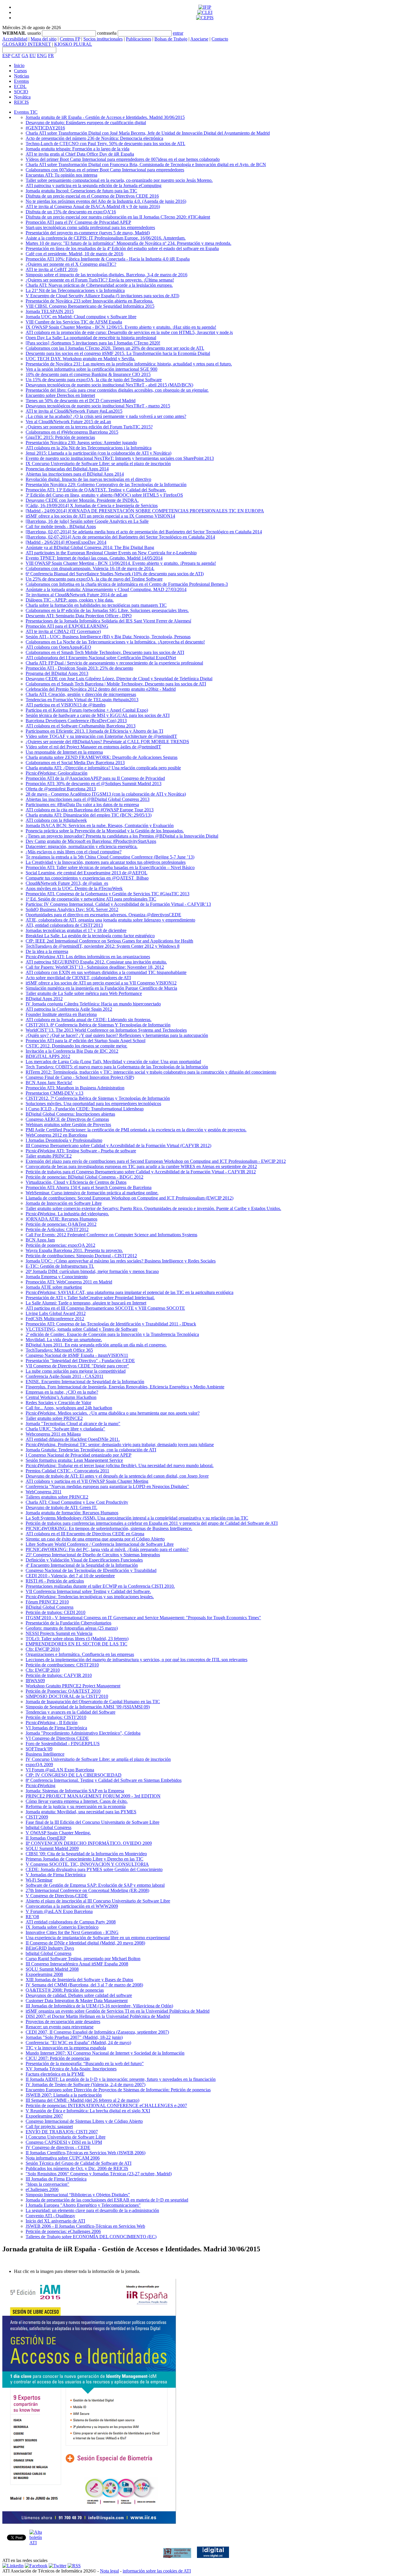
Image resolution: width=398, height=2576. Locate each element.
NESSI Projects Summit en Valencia (59, 1633)
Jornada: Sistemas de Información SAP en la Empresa (75, 1791)
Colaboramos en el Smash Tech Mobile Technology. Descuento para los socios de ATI (105, 652)
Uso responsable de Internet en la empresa (64, 752)
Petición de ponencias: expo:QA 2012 (60, 1245)
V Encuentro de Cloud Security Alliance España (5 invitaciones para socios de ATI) (102, 296)
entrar (178, 33)
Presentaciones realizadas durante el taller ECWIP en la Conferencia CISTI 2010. (100, 1586)
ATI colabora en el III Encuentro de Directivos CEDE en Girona (85, 1534)
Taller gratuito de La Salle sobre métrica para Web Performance (84, 993)
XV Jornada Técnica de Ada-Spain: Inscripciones (71, 2069)
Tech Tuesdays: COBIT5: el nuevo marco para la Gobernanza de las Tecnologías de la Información (117, 1067)
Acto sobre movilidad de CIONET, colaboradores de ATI (78, 978)
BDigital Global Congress (50, 1607)
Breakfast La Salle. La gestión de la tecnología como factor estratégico (90, 936)
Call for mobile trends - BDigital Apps (61, 526)
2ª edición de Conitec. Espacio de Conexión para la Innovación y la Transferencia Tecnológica (112, 1334)
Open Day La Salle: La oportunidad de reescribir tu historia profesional (91, 338)
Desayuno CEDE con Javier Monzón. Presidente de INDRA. (82, 500)
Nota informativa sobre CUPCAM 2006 (63, 2158)
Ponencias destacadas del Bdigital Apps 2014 (67, 469)
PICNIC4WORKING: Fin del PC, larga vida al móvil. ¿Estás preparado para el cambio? (107, 1549)
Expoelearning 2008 (44, 1974)
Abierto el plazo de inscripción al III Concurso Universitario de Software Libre (98, 1901)
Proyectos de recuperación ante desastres (63, 2022)
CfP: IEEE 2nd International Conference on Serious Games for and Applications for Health (109, 941)
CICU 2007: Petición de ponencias (58, 2058)
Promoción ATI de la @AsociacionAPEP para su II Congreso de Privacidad (95, 778)
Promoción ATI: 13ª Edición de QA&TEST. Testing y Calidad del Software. (96, 490)
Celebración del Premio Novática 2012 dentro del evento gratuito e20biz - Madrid (101, 689)
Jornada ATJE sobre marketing (54, 1287)
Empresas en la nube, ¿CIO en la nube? (62, 1392)
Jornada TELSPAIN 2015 (50, 311)
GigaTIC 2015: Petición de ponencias (60, 437)
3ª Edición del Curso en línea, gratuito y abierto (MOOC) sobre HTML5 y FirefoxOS (104, 495)
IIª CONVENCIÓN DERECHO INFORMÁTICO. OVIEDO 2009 (89, 1843)
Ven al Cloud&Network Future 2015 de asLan (68, 422)
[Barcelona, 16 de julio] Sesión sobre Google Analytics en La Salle (87, 521)
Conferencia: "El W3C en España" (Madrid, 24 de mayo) (78, 2043)
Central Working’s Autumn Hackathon (61, 1397)
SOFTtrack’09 (39, 1749)
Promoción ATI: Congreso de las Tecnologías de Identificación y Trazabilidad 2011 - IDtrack (111, 1324)
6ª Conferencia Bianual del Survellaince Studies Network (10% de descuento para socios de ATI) (115, 574)
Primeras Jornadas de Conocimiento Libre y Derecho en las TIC (84, 1859)
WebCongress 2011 (44, 1492)
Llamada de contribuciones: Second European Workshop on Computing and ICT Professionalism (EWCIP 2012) (130, 1198)
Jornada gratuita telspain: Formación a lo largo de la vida (78, 149)
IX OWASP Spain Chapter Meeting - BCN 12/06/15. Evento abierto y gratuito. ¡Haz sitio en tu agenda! (121, 327)
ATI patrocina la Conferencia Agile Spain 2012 (69, 1009)
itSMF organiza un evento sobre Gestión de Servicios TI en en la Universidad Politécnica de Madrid (118, 2011)
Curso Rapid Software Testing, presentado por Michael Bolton (83, 1959)
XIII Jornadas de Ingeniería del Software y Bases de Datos (79, 1980)
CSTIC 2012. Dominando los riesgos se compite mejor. (76, 1046)
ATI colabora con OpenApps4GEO (58, 647)
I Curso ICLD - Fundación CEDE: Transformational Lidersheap (85, 1109)
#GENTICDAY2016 (45, 128)
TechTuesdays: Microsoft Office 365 (59, 1350)
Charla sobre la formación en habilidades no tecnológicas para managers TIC (96, 605)
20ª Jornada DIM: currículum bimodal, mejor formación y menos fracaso (92, 1271)
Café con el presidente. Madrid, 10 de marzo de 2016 (74, 254)
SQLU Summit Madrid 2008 (52, 1969)
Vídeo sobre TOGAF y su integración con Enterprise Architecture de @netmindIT (101, 736)
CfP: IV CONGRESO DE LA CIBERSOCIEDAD (74, 1775)
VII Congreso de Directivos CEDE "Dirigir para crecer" (77, 1366)
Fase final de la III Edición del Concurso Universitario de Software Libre (93, 1822)
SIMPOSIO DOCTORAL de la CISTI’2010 (67, 1696)
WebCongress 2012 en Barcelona (56, 1135)
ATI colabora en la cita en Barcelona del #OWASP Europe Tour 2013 (90, 810)
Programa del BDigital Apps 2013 (57, 673)
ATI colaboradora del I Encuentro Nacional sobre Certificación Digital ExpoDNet (101, 658)
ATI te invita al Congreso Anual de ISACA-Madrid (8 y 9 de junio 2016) (93, 206)
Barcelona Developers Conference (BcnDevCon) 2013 (76, 721)
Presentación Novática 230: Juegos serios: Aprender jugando (81, 443)
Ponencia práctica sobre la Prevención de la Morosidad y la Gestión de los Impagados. (105, 831)
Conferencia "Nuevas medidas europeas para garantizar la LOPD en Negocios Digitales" (107, 1486)
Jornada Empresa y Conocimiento (57, 1277)
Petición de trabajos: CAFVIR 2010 (59, 1675)
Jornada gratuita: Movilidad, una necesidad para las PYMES (81, 1812)
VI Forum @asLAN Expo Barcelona (60, 1770)
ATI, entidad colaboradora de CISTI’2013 (64, 925)
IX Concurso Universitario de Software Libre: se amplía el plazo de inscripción (98, 464)
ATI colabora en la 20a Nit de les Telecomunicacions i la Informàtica (89, 448)
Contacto (220, 39)
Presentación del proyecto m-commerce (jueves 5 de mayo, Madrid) (88, 233)
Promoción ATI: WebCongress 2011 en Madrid (69, 1282)
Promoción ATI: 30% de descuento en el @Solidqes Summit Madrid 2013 (94, 784)
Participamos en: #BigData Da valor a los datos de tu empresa (82, 805)
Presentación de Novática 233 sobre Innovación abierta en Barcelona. (89, 301)
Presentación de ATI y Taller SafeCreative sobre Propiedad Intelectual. (90, 1298)
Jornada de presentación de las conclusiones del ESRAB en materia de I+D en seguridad (107, 2200)
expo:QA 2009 (39, 1764)
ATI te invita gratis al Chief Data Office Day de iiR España (80, 154)
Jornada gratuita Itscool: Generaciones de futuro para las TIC (81, 191)
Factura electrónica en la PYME (55, 2074)
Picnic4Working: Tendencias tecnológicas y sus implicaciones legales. (90, 1597)
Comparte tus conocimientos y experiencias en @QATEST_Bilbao (87, 878)
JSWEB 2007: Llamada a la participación (64, 2095)
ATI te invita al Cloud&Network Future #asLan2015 (74, 411)
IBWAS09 (35, 1681)
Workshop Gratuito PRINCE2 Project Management (73, 1686)
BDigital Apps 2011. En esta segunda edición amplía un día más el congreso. (96, 1345)
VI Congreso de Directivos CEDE (57, 1738)
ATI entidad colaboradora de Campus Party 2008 (71, 1922)
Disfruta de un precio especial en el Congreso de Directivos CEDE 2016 (92, 196)
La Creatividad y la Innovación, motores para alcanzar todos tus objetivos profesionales (106, 862)
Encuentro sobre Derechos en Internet (60, 395)
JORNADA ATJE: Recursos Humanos (61, 1219)
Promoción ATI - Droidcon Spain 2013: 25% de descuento (79, 668)
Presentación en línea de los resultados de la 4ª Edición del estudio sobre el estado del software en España (122, 248)
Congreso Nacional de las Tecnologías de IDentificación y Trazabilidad (91, 1570)
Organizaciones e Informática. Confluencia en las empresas (80, 1654)
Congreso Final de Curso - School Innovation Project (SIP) (80, 1077)
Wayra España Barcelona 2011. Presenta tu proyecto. (74, 1250)
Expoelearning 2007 (44, 2116)
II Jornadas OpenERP (46, 1838)
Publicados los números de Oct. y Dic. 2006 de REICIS (77, 2168)
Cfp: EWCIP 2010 (43, 1649)
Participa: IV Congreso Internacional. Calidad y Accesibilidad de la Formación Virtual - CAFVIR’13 (118, 904)
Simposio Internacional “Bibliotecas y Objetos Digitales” (78, 2195)
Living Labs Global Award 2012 (56, 1313)
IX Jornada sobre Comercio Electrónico (62, 1927)
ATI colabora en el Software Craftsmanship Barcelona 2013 (81, 726)
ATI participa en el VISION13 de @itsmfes (66, 705)
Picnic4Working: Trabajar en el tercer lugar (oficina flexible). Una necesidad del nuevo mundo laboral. (120, 1465)
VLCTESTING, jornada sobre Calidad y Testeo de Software (82, 1329)
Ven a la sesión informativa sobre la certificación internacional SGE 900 (91, 369)
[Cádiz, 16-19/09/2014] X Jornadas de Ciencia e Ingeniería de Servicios (92, 505)
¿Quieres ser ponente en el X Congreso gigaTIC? (71, 264)
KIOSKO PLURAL (73, 44)
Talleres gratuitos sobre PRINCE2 (57, 1497)
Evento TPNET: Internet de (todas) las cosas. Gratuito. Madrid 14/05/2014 (94, 558)
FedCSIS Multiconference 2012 (55, 1319)
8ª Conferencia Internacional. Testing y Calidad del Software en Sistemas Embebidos (104, 1780)
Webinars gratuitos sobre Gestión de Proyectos (68, 1125)
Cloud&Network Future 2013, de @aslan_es (67, 883)
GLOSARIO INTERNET (27, 44)
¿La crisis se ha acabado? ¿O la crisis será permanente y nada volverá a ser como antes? (106, 416)
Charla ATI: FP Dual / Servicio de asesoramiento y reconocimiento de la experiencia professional (114, 663)
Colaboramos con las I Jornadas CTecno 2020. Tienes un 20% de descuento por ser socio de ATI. (115, 348)
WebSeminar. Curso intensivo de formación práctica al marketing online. (92, 1193)
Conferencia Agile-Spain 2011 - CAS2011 (65, 1376)
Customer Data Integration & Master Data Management (77, 2001)
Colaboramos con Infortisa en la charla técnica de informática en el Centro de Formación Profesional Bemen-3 (127, 584)
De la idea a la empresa (47, 951)
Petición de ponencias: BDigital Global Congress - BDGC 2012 (84, 1177)
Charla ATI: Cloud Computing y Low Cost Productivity (77, 1502)
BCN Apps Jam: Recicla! (49, 1083)
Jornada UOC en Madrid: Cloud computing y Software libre (81, 317)
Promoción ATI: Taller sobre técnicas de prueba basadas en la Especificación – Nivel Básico (110, 867)
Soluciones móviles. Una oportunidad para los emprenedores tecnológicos (93, 1104)
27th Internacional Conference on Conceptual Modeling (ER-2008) (87, 1890)
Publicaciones (139, 39)
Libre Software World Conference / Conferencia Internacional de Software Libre (100, 1544)
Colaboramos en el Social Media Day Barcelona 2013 (75, 763)
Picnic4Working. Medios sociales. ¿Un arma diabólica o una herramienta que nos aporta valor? (113, 1413)
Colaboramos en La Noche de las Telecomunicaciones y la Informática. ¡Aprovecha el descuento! (115, 642)
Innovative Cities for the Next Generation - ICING (72, 1932)
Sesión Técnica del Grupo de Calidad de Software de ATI (79, 2163)
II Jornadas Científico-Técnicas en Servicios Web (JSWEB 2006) (86, 2153)
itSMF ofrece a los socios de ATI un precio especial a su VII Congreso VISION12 (101, 983)
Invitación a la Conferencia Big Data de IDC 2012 (72, 1051)
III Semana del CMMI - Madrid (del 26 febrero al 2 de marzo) (82, 2100)
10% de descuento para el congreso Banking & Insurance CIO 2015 (88, 374)
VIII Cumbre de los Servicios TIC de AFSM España (74, 322)
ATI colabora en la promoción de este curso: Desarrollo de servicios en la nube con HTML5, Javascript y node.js (129, 332)
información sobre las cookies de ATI (157, 2571)
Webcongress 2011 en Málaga (53, 1434)
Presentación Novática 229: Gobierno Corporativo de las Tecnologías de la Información (106, 485)
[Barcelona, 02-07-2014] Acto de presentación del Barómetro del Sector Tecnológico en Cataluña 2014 (120, 537)
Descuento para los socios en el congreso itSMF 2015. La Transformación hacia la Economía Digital (118, 353)
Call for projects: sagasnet (49, 2126)
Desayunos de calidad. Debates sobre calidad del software (79, 1995)
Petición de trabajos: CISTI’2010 (56, 1717)
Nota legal (109, 2571)
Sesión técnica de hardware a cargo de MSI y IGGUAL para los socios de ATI (98, 715)
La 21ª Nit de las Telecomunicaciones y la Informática (75, 290)
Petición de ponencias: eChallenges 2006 (63, 2231)
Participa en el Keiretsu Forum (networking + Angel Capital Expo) (87, 710)
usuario (34, 33)
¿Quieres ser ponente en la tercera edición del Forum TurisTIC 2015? (89, 427)
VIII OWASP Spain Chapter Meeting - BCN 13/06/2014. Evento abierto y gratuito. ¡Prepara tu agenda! (121, 563)
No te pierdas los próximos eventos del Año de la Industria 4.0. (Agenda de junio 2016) (106, 201)
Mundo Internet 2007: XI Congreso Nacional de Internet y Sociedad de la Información (105, 2053)
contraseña (107, 33)
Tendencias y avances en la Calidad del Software (71, 1712)
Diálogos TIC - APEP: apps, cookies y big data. (70, 600)
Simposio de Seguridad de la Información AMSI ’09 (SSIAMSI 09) (88, 1707)
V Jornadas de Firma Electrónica (56, 1875)
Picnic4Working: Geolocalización (57, 773)
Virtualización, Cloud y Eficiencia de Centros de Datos (76, 1182)
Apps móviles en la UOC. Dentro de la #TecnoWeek (74, 888)
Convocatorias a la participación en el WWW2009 (72, 1906)
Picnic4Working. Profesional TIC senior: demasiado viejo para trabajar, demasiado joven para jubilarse (120, 1445)
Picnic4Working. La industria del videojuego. (67, 1214)
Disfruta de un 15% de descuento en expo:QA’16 (71, 212)
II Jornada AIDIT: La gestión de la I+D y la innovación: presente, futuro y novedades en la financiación (121, 2079)
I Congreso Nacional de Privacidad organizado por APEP (79, 1455)
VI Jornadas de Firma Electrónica (56, 1728)
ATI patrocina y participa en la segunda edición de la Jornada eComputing (94, 185)
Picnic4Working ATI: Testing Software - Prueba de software (81, 1151)
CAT (16, 56)
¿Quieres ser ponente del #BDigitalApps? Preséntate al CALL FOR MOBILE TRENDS (107, 742)
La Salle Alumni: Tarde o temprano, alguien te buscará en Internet (86, 1303)
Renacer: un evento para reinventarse (60, 2027)
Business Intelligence (45, 1754)
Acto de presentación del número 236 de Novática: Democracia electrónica (94, 138)
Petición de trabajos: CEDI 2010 (56, 1612)
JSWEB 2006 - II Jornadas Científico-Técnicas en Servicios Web (85, 2226)
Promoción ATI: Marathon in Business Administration (75, 1088)
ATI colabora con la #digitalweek (56, 820)
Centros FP (70, 39)
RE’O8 (32, 1917)
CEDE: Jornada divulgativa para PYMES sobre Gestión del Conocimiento (94, 1869)
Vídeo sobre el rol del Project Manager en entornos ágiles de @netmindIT (93, 747)
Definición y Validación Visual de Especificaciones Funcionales (84, 1560)
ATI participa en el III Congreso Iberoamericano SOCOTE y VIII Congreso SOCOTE (105, 1308)
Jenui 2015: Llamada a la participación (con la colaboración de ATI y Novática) (98, 453)
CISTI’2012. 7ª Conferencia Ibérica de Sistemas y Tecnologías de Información (98, 1098)
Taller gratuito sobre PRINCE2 (54, 1418)
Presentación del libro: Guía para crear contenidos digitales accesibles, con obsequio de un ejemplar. (117, 390)
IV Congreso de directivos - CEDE (58, 2147)
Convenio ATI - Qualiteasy (50, 2216)
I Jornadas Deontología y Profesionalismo (64, 1140)
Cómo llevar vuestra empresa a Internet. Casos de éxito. (77, 1801)
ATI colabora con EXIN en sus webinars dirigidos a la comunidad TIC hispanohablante (106, 972)
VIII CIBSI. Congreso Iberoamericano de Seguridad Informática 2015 (90, 306)
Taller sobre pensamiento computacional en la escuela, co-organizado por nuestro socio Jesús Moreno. (119, 180)
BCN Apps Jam (40, 1240)
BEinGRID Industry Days (50, 1948)
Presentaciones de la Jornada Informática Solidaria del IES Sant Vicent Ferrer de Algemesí (108, 621)
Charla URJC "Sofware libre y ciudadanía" (65, 1429)
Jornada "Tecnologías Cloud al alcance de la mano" (73, 1424)
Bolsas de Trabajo (171, 39)
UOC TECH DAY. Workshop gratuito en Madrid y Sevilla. (80, 359)
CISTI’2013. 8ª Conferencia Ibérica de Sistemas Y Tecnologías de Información (98, 1025)
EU (33, 56)
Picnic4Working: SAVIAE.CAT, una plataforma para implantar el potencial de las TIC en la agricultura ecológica (130, 1292)
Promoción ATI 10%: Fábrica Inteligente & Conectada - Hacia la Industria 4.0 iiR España (108, 259)
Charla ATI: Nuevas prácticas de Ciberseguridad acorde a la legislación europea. (99, 285)
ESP (6, 56)
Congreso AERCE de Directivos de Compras (67, 1119)
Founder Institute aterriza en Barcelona (61, 1014)
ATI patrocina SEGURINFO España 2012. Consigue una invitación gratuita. (96, 962)
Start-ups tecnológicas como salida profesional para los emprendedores (90, 227)
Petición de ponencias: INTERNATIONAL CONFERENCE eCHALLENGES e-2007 (106, 2105)
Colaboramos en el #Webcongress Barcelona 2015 (72, 432)
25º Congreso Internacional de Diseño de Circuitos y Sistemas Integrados (93, 1555)
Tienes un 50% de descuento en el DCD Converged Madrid (81, 401)
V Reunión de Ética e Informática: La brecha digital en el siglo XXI (88, 2111)
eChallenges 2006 (42, 2189)
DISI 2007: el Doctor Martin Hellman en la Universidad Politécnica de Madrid (98, 2016)
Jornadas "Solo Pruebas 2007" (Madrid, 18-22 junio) (74, 2037)
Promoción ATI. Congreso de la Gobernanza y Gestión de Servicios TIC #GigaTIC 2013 (108, 894)
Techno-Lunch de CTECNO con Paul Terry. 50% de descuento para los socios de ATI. (105, 144)
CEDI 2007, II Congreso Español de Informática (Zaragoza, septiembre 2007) (97, 2032)
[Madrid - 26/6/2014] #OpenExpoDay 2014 (66, 542)
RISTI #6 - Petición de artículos (55, 1581)
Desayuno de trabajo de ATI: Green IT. (61, 1507)
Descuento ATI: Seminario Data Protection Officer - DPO (79, 616)
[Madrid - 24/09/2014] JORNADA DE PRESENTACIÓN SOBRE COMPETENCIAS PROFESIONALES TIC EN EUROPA (145, 511)
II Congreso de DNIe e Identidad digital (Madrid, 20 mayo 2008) (85, 1943)
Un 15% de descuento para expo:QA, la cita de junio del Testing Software (94, 380)
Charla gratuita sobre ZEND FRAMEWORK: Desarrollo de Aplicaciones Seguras (102, 757)
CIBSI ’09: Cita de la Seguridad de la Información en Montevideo (86, 1854)
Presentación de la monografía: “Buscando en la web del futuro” (85, 2064)
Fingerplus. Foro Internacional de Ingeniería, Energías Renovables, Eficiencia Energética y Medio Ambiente (125, 1387)
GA (25, 56)
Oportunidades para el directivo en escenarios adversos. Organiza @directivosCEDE (103, 915)
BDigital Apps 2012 (44, 999)
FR (51, 56)
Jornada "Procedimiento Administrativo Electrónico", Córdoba (83, 1733)
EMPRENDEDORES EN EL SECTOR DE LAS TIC (76, 1644)
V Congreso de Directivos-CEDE (57, 1896)
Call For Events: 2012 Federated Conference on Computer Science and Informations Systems (111, 1235)
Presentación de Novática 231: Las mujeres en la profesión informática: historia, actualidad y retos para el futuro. (129, 364)
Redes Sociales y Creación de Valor (58, 1403)
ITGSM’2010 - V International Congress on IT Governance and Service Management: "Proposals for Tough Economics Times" (143, 1618)
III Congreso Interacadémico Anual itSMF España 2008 (77, 1964)
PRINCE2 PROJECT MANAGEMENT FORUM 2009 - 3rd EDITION (93, 1796)
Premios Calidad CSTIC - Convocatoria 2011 (67, 1471)
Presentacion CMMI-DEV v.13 (54, 1093)
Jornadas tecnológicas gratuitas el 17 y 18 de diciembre (76, 930)
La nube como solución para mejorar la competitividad (76, 1371)
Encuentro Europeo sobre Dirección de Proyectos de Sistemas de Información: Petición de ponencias (118, 2090)
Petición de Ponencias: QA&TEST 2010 (63, 1691)
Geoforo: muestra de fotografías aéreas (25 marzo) (72, 1628)
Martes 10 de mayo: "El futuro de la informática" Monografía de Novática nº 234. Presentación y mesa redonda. (128, 243)
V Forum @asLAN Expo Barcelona (59, 1911)
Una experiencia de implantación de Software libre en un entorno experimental (98, 1938)
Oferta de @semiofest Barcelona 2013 (61, 789)
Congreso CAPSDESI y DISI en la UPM (64, 2142)
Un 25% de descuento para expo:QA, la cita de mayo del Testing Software (94, 579)
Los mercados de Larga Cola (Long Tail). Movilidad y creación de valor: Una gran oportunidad (113, 1062)
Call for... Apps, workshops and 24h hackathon (69, 1408)
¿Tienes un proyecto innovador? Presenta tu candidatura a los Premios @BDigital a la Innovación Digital (122, 836)
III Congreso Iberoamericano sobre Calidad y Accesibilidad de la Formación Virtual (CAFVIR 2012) (118, 1145)
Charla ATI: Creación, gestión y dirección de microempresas (81, 694)
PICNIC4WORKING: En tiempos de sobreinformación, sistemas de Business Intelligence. (109, 1528)
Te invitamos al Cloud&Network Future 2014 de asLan (76, 595)
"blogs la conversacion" (47, 2184)
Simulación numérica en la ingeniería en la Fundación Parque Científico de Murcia (101, 988)
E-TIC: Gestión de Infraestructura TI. (60, 1266)
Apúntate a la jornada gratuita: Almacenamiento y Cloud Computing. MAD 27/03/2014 (106, 589)
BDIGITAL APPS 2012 (48, 1056)
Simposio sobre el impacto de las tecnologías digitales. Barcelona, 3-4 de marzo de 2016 (106, 275)
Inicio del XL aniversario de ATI (55, 2221)
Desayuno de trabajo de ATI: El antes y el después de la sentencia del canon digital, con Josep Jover (117, 1476)
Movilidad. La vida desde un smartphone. (64, 1340)
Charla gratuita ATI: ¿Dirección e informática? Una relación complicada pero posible (103, 768)
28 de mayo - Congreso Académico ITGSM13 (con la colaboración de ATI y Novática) (106, 794)
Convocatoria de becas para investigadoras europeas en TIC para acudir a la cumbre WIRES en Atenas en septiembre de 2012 (141, 1166)
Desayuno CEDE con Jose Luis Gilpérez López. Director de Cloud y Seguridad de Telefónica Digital (119, 679)
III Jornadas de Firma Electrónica (56, 2179)
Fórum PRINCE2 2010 (47, 1602)
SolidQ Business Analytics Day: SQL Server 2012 (72, 909)
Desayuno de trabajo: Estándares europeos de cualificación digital (86, 123)
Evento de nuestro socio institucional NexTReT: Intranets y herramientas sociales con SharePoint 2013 (120, 458)
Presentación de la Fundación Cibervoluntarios (68, 1623)
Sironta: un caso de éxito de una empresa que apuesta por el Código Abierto (95, 1539)
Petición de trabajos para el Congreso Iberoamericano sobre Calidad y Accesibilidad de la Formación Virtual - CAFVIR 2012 (141, 1172)
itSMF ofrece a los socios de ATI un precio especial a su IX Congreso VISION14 (100, 516)
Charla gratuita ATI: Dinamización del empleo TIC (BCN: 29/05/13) (89, 815)
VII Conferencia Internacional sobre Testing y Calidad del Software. (88, 1591)
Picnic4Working (40, 1785)
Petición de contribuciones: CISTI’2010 (62, 1665)
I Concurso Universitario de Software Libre (66, 2137)
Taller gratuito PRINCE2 (49, 1156)
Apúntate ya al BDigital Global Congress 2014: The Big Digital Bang (90, 547)
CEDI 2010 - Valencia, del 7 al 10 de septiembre (70, 1576)
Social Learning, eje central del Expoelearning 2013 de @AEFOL (87, 873)
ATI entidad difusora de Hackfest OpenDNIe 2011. (73, 1439)
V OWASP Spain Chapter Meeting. (58, 1833)
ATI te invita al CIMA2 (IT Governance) (63, 631)
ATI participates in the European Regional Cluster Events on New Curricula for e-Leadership (111, 553)
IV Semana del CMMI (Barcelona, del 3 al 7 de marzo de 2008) (84, 1985)
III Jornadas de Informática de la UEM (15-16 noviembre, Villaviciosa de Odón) (99, 2006)
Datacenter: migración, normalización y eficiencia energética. (82, 846)
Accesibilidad (15, 39)
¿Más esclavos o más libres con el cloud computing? (74, 852)
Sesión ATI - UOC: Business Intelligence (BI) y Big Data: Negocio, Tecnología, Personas (108, 637)
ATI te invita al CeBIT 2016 (52, 269)
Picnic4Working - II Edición (52, 1723)
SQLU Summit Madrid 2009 (52, 1848)
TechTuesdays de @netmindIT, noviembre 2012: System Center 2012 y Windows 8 (103, 946)
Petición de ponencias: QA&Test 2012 (61, 1224)
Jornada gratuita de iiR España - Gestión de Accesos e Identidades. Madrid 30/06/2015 (105, 117)
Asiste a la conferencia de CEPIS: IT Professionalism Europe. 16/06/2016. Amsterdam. (106, 238)
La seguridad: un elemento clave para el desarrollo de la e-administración (92, 2210)
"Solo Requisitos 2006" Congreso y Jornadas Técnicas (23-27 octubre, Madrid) (99, 2174)
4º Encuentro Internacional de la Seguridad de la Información (82, 1565)
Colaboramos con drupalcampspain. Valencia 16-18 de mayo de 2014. (90, 568)
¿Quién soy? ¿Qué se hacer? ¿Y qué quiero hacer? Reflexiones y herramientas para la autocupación (117, 1035)
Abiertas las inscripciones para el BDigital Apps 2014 (75, 474)
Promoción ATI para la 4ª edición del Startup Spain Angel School (86, 1041)
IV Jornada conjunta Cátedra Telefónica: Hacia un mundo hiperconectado (93, 1004)
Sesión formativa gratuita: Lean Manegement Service (74, 1460)
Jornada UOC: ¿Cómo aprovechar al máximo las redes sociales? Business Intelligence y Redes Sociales (121, 1261)
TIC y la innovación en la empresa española (66, 2048)
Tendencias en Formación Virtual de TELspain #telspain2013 (82, 700)
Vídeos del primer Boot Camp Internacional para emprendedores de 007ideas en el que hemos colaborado (123, 159)
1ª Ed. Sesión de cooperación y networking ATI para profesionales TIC (91, 899)
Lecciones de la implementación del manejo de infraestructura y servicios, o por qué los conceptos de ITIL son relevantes (137, 1660)
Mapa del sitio (44, 39)
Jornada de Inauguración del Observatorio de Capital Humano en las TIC (93, 1702)
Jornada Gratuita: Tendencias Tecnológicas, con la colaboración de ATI (91, 1450)
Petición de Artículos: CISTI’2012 (57, 1229)
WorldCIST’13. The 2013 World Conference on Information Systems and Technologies (106, 1030)
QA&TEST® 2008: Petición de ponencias (65, 1990)
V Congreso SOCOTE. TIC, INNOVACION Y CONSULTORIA (87, 1864)
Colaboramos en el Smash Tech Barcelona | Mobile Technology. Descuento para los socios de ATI (116, 684)
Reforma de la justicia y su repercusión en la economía (76, 1806)
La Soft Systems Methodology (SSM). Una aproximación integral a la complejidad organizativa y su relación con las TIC (137, 1518)
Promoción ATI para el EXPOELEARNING (67, 626)
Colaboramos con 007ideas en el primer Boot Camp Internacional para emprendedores (105, 170)
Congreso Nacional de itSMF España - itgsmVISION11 (77, 1355)
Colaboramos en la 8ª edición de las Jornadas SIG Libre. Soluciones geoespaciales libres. (107, 610)
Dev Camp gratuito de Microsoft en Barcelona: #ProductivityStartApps (91, 841)
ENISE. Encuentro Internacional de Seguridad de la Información (85, 1382)
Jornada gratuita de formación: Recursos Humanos (72, 1513)
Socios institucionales (103, 39)
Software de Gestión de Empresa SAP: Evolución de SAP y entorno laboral (95, 1885)
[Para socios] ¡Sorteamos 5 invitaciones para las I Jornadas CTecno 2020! (93, 343)
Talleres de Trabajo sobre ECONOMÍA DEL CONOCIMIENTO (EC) (91, 2237)
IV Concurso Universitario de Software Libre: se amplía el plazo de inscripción (98, 1759)
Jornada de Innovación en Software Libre (64, 1203)
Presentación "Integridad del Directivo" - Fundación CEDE (80, 1361)
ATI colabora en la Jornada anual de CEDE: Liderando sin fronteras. (89, 1020)
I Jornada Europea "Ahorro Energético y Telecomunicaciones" (83, 2205)
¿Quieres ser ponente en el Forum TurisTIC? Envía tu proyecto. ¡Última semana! (100, 280)
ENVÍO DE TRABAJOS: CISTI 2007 (62, 2132)
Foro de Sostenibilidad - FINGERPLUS (63, 1744)
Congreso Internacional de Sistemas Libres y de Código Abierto (84, 2121)
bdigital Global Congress (49, 1827)
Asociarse (199, 39)
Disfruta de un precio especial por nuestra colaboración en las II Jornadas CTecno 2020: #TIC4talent (118, 217)
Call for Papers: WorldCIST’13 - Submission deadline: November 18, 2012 (95, 967)
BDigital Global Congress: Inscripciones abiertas (70, 1114)
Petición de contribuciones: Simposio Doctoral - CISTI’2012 (81, 1256)
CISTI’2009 (37, 1817)
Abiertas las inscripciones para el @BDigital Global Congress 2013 (88, 799)
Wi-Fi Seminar (39, 1880)
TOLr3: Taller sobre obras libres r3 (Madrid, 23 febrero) (77, 1639)
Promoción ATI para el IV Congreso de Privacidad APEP (78, 222)
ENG (42, 56)
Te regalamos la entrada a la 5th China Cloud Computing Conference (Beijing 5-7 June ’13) (110, 857)
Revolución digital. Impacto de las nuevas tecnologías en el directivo (88, 479)
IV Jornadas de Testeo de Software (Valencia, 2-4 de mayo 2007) (86, 2084)
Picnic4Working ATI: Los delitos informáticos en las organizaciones (88, 957)
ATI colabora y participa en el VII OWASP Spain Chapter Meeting (87, 1481)
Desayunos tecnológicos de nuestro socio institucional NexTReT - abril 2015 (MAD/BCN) (109, 385)
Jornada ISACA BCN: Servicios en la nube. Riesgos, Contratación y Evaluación (100, 825)
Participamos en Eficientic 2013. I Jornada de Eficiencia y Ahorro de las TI (94, 731)
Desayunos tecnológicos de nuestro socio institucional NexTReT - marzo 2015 (98, 406)
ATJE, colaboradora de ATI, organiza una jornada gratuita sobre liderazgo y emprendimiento (110, 920)
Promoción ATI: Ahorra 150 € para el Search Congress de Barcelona (89, 1187)
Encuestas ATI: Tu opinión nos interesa (61, 175)
